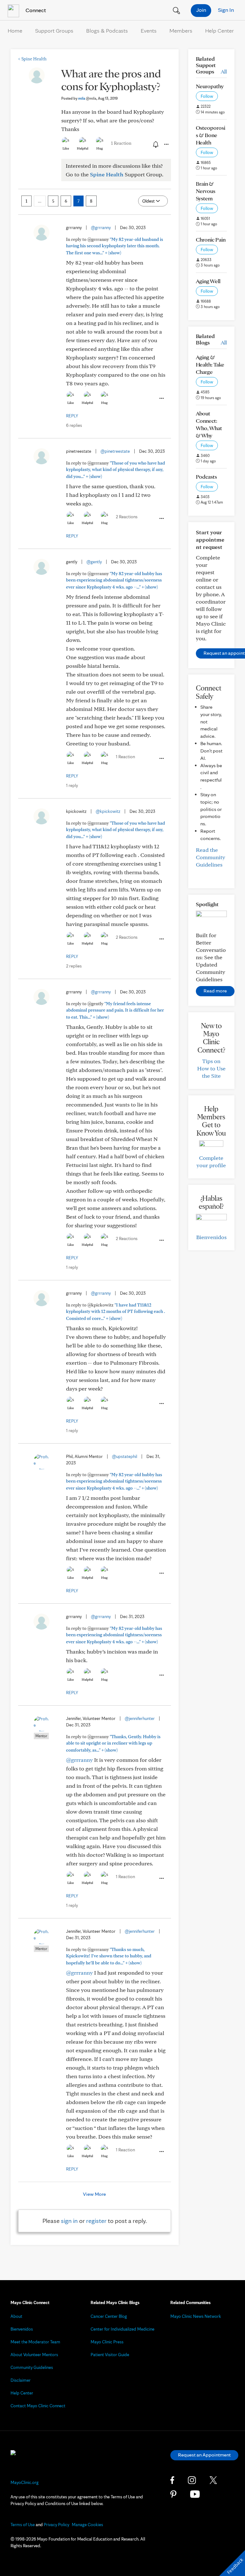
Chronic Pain (211, 239)
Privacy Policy (56, 2525)
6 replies (74, 425)
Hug (100, 148)
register (96, 2221)
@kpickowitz (108, 811)
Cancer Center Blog (109, 2316)
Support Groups (54, 31)
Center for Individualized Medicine (122, 2329)
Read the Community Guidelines (211, 857)
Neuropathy (210, 86)
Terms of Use (23, 2525)
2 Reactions (127, 517)
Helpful (83, 148)
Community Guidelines (32, 2367)
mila (87, 98)
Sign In (226, 10)
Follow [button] (207, 96)
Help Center (219, 31)
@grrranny (101, 228)
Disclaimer (21, 2380)
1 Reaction (121, 143)
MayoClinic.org (25, 2482)
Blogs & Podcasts (107, 31)
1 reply (72, 785)
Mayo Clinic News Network (196, 2316)
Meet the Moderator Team (35, 2342)
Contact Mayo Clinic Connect (38, 2406)
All (224, 71)
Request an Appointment (204, 2455)
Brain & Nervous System (206, 191)
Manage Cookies (87, 2525)
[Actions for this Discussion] (166, 144)
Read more (215, 991)
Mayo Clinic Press (107, 2342)
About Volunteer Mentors (34, 2355)
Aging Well (208, 281)
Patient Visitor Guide (110, 2355)
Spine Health (32, 59)
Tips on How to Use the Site (211, 1068)
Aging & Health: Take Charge (210, 364)
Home (15, 31)
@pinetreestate (115, 451)
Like (66, 148)
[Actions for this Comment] (161, 398)
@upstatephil (125, 1456)
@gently (94, 562)
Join (201, 10)
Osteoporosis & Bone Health (211, 135)
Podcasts (206, 477)
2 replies (74, 966)
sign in (69, 2221)
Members (181, 31)
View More (94, 2194)
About (16, 2316)
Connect (35, 10)
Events (149, 31)
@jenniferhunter (140, 1718)
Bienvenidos (211, 1237)
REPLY (72, 416)
